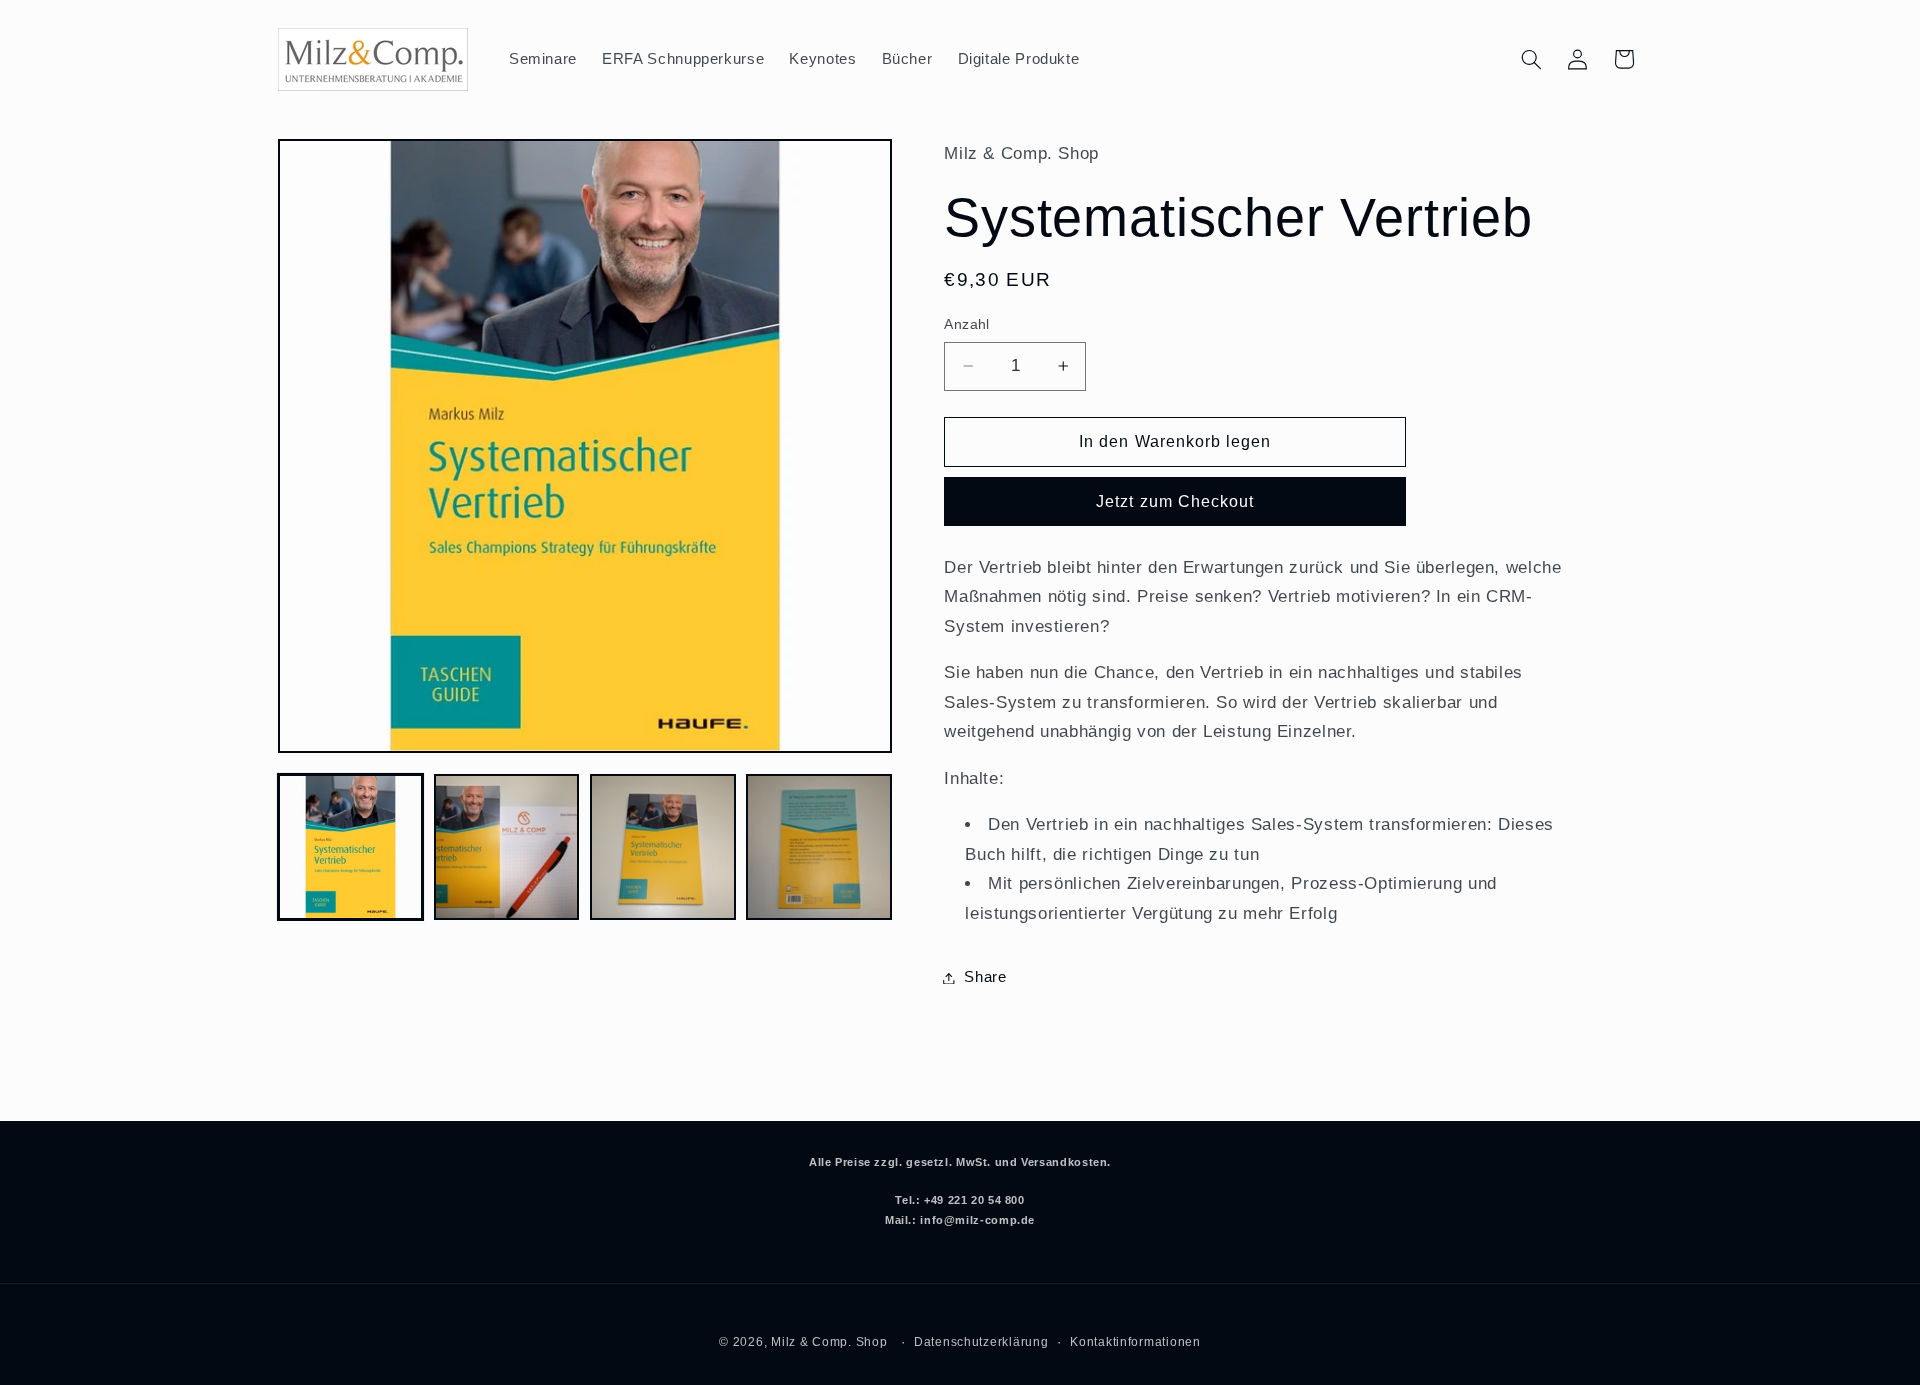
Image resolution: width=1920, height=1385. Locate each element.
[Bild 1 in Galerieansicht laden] (351, 847)
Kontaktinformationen (1135, 1342)
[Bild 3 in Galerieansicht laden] (663, 847)
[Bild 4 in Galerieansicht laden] (819, 847)
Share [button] (985, 977)
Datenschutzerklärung (981, 1342)
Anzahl (967, 324)
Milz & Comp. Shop (829, 1342)
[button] (1531, 59)
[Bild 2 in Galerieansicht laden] (507, 847)
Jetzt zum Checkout (1175, 501)
